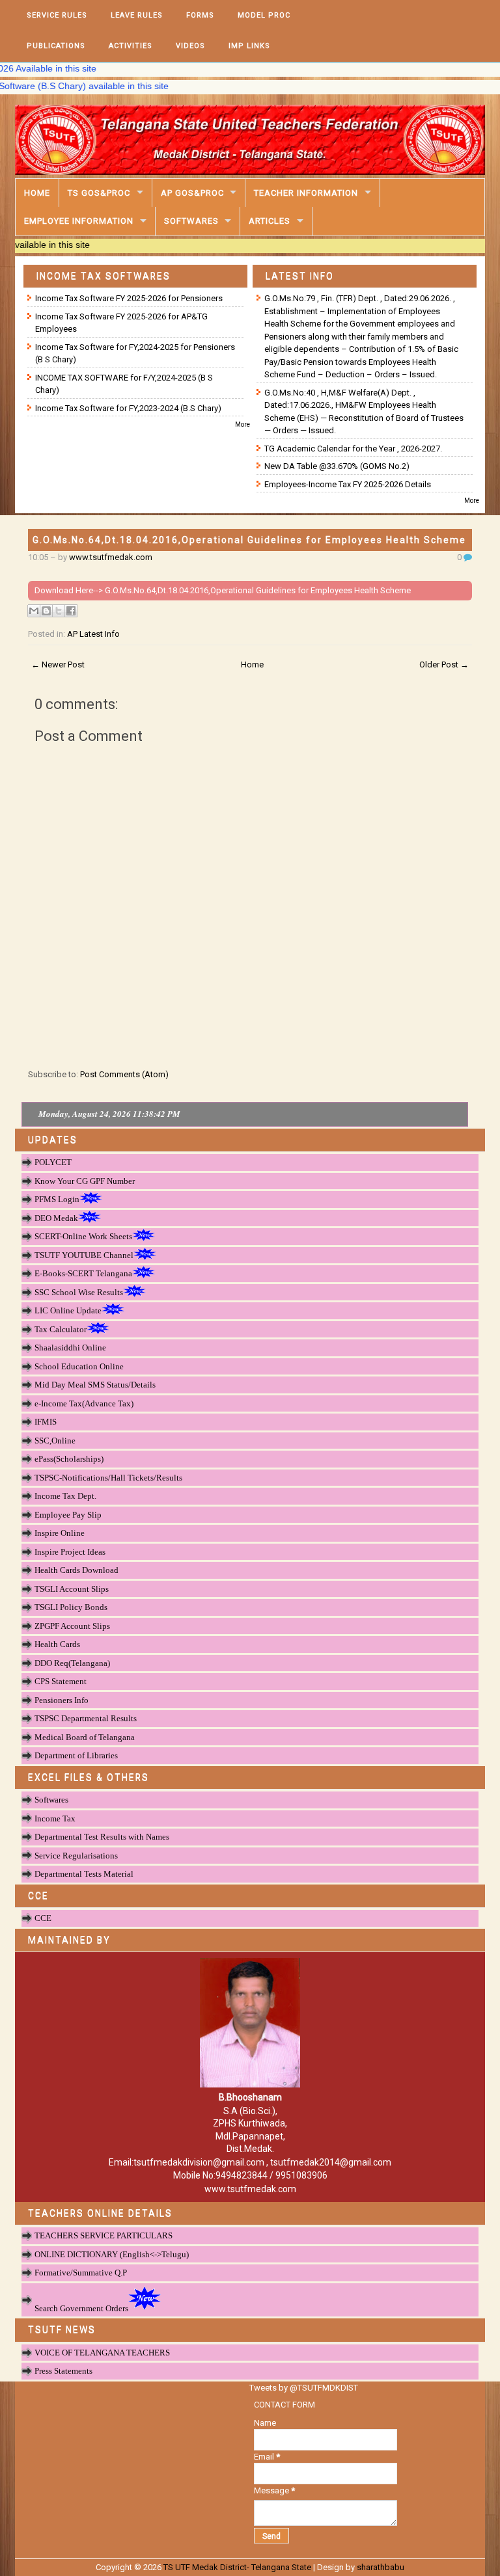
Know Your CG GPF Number (85, 1181)
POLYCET (53, 1162)
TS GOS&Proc (99, 193)
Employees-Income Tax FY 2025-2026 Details (348, 484)
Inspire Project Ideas (70, 1552)
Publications (56, 46)
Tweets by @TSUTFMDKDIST (304, 2388)
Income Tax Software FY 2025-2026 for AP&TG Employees (121, 323)
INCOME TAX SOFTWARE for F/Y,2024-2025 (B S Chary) (124, 384)
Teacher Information (306, 193)
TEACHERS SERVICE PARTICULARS (104, 2235)
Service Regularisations (76, 1856)
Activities (131, 46)
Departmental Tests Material (84, 1874)
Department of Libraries (76, 1755)
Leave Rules (137, 15)
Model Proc (264, 15)
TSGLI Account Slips (72, 1589)
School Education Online (79, 1366)
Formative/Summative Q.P (81, 2273)
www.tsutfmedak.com (111, 557)
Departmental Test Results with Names (102, 1837)
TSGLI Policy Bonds (71, 1607)
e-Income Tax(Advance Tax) (84, 1403)
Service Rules (57, 15)
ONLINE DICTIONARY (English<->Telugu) (112, 2254)
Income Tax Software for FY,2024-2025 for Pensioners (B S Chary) (135, 354)
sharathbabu (381, 2567)
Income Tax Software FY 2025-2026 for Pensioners (129, 298)
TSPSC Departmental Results (86, 1718)
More (243, 424)
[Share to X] (59, 611)
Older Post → (444, 664)
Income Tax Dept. (65, 1496)
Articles (270, 221)
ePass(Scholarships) (69, 1459)
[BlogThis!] (46, 611)
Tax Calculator (61, 1329)
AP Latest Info (93, 634)
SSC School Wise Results (79, 1292)
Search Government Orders (81, 2308)
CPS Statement (61, 1681)
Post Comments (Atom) (124, 1074)
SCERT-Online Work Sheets (83, 1236)
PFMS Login (57, 1199)
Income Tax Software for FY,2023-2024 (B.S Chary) (128, 408)
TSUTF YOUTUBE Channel (84, 1255)
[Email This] (34, 611)
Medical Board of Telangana (85, 1737)
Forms (200, 15)
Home (37, 193)
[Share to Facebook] (71, 611)
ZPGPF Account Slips (72, 1626)
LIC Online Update (68, 1310)
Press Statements (63, 2371)
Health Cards (57, 1644)
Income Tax (55, 1818)
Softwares (191, 221)
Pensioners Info (62, 1700)
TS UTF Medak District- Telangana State (237, 2567)
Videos (190, 46)
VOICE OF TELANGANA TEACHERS (102, 2353)
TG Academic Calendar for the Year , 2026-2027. (353, 449)
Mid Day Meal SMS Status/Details (95, 1385)
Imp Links (249, 46)
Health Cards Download (76, 1570)
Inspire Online (60, 1533)
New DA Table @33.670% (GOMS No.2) (337, 466)
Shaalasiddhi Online (70, 1348)
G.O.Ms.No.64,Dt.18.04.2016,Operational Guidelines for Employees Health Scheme (249, 540)
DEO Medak (56, 1218)
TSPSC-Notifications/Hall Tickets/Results (108, 1478)
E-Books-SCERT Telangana (83, 1273)
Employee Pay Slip (68, 1515)
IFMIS (46, 1422)
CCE (43, 1918)
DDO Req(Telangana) (72, 1663)
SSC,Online (55, 1441)
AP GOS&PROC (192, 193)
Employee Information (79, 221)
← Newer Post (58, 664)
